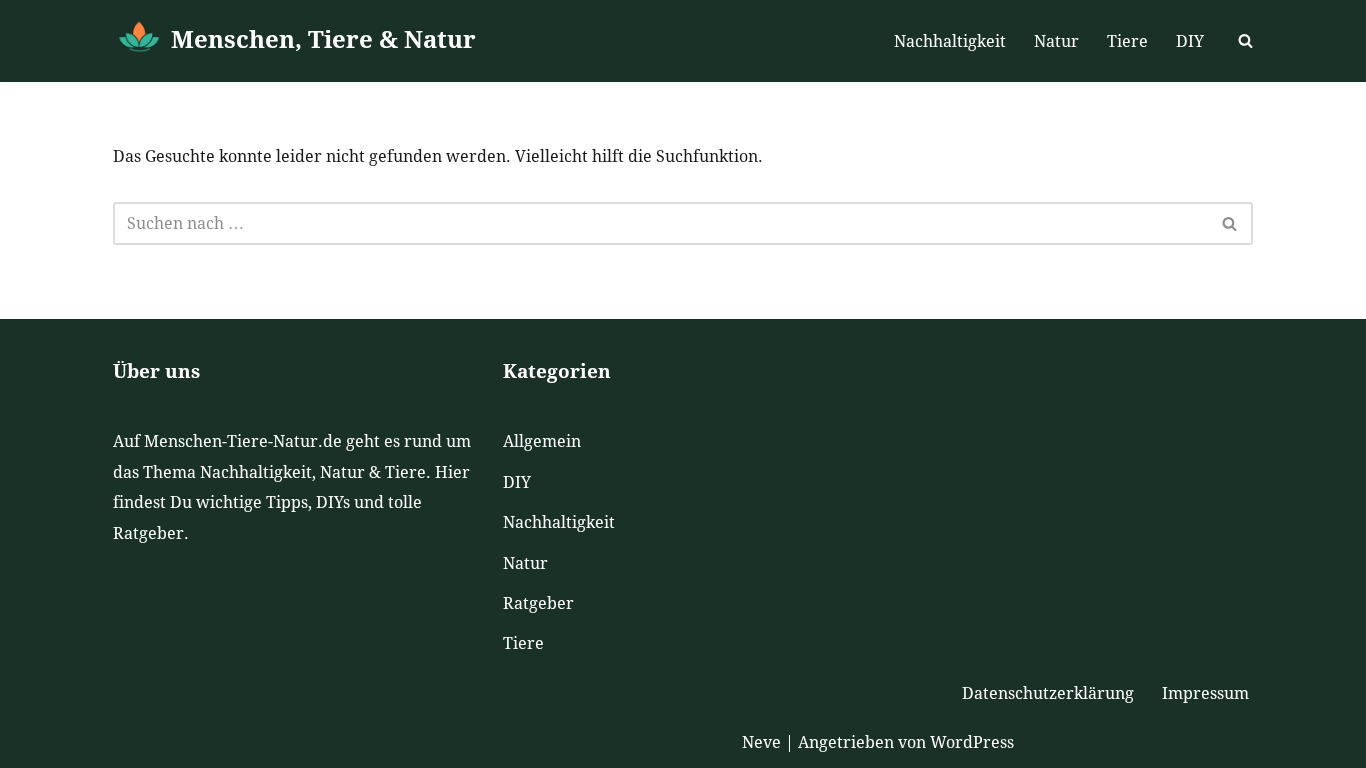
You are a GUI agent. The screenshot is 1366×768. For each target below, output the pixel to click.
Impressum (1205, 693)
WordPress (972, 742)
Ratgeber (538, 603)
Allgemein (542, 441)
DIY (1190, 41)
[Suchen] (1245, 40)
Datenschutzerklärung (1048, 693)
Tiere (1127, 41)
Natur (1056, 41)
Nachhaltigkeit (950, 41)
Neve (761, 742)
